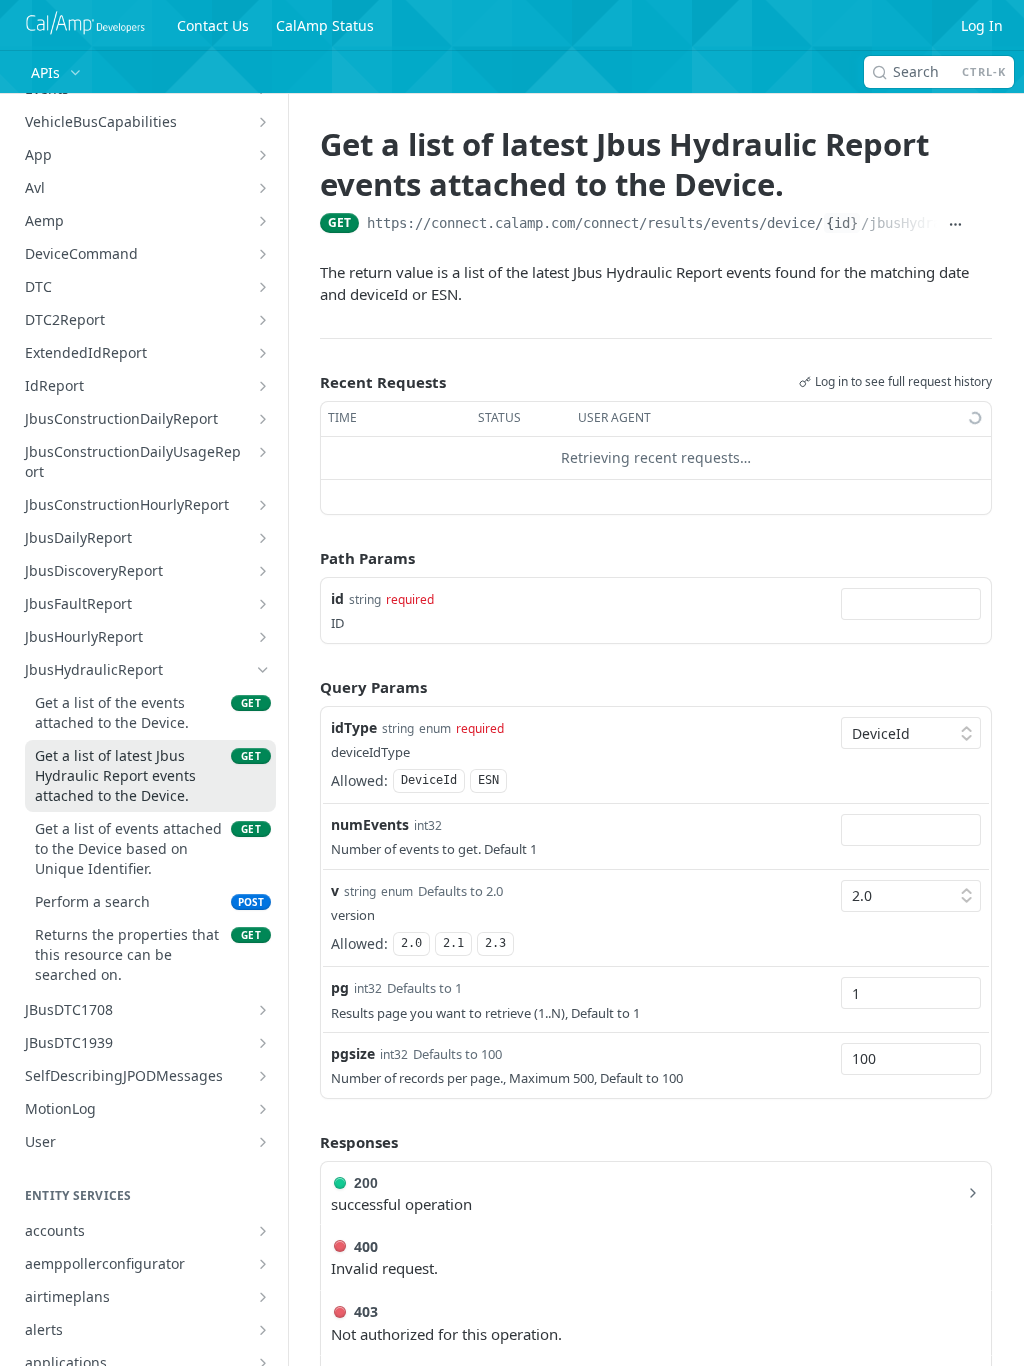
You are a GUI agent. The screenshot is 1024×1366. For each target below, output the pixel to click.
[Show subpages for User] (263, 1142)
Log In (982, 25)
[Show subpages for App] (263, 155)
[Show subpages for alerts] (263, 1330)
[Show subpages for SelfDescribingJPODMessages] (263, 1076)
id (337, 598)
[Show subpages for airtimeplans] (263, 1297)
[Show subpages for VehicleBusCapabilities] (263, 122)
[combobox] (911, 604)
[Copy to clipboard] (982, 225)
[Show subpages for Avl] (263, 188)
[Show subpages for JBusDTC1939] (263, 1043)
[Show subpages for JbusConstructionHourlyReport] (263, 505)
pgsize (353, 1053)
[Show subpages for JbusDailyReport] (263, 538)
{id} (842, 223)
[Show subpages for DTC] (263, 287)
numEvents (370, 824)
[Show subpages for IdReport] (263, 386)
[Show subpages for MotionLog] (263, 1109)
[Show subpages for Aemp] (263, 221)
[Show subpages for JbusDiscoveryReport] (263, 571)
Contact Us (213, 25)
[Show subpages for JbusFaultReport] (263, 604)
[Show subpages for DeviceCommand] (263, 254)
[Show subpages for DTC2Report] (263, 320)
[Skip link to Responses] (306, 1142)
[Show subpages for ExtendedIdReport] (263, 353)
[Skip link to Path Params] (306, 558)
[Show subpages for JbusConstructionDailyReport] (263, 419)
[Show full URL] (954, 225)
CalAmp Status (325, 25)
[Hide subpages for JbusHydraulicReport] (263, 670)
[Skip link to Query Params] (306, 687)
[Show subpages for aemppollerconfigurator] (263, 1264)
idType (354, 727)
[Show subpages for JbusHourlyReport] (263, 637)
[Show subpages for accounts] (263, 1231)
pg (340, 987)
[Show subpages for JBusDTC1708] (263, 1010)
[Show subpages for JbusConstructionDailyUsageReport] (263, 452)
